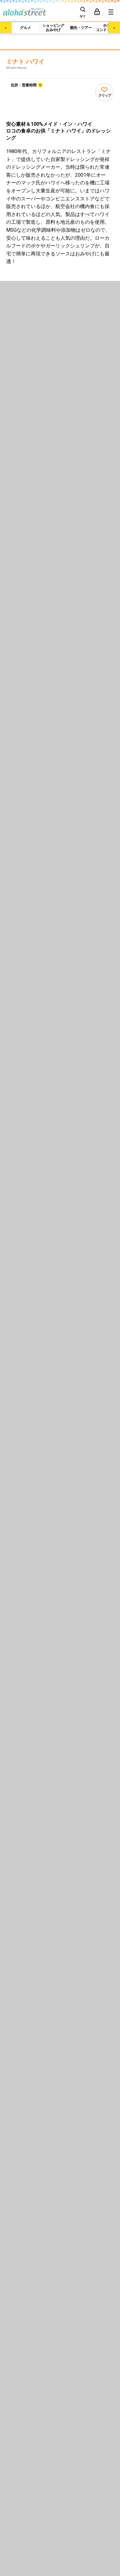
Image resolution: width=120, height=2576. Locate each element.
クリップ (105, 95)
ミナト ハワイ (25, 62)
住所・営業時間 (24, 85)
